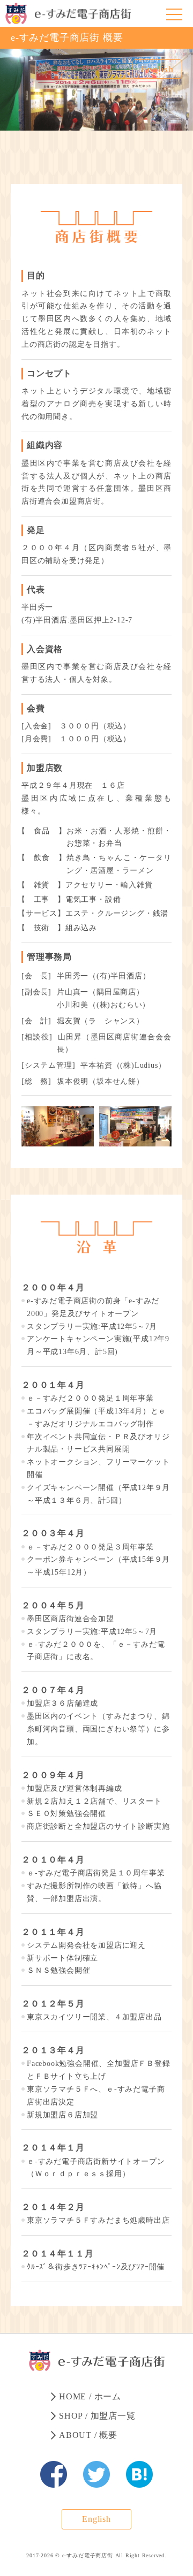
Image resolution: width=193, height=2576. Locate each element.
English (157, 69)
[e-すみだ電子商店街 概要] (54, 2474)
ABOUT (88, 2435)
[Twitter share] (96, 2474)
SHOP (97, 2416)
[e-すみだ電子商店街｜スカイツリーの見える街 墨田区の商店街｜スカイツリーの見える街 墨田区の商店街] (68, 13)
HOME (90, 2396)
